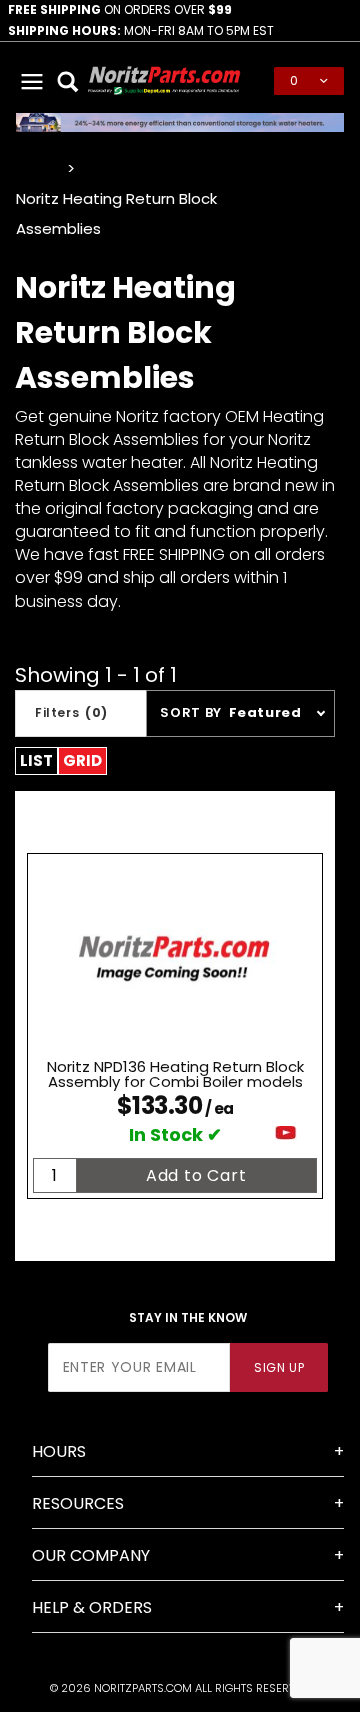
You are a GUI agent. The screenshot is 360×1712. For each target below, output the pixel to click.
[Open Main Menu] (32, 81)
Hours (59, 1451)
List (36, 760)
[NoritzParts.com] (164, 79)
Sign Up (279, 1367)
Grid (82, 760)
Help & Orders (92, 1607)
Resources (78, 1503)
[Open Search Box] (68, 81)
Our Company (91, 1555)
